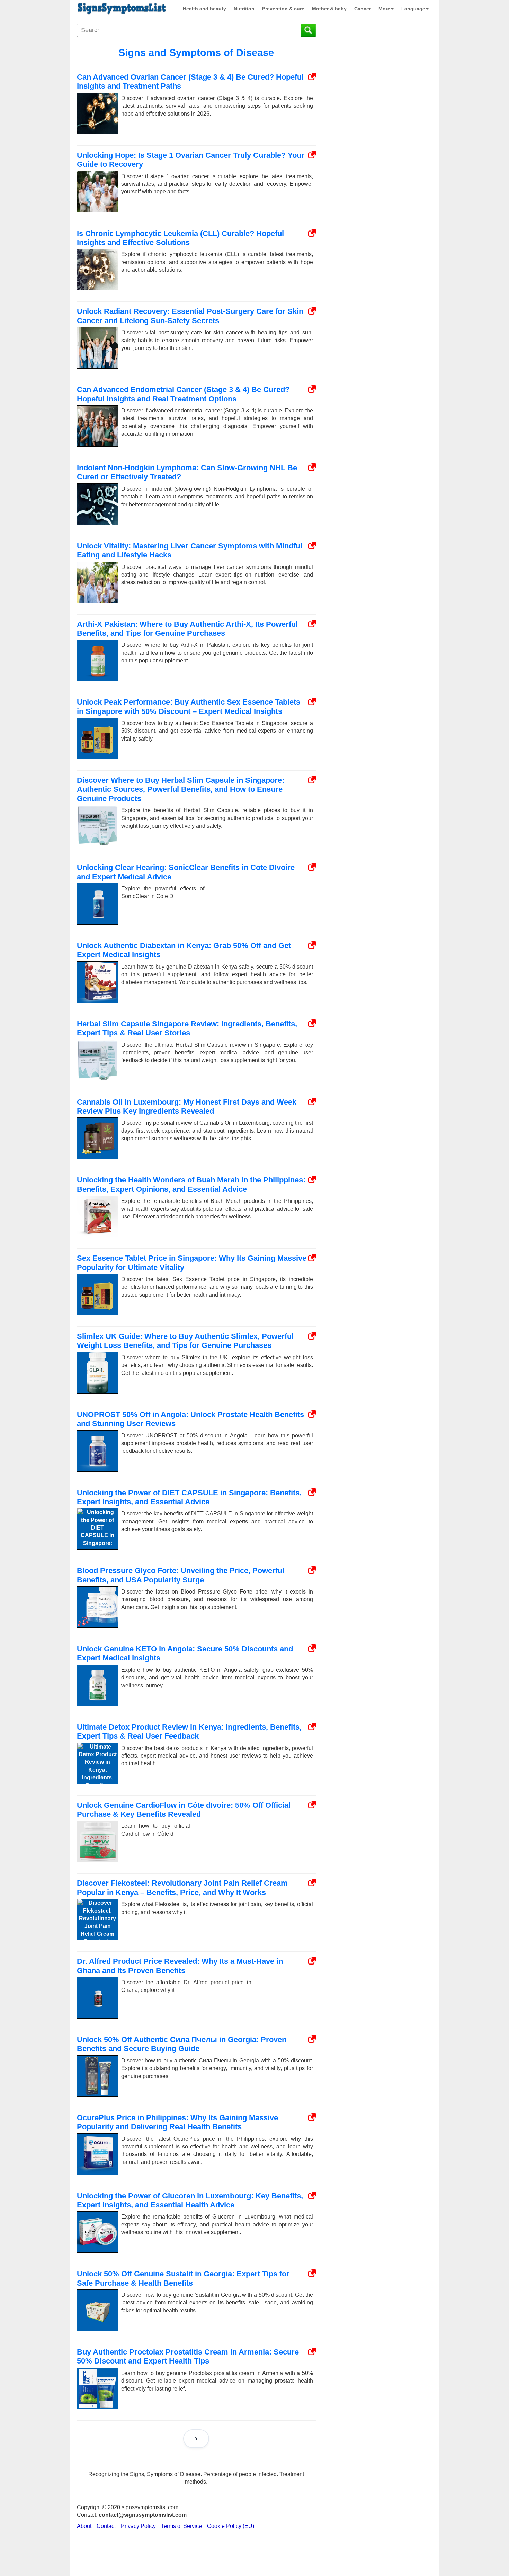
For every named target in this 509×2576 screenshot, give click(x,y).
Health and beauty (204, 9)
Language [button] (413, 9)
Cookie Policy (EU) (231, 2526)
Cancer (363, 9)
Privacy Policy (138, 2526)
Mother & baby (329, 9)
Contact (106, 2526)
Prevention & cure (283, 9)
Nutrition (244, 9)
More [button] (384, 9)
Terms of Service (181, 2526)
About (84, 2526)
